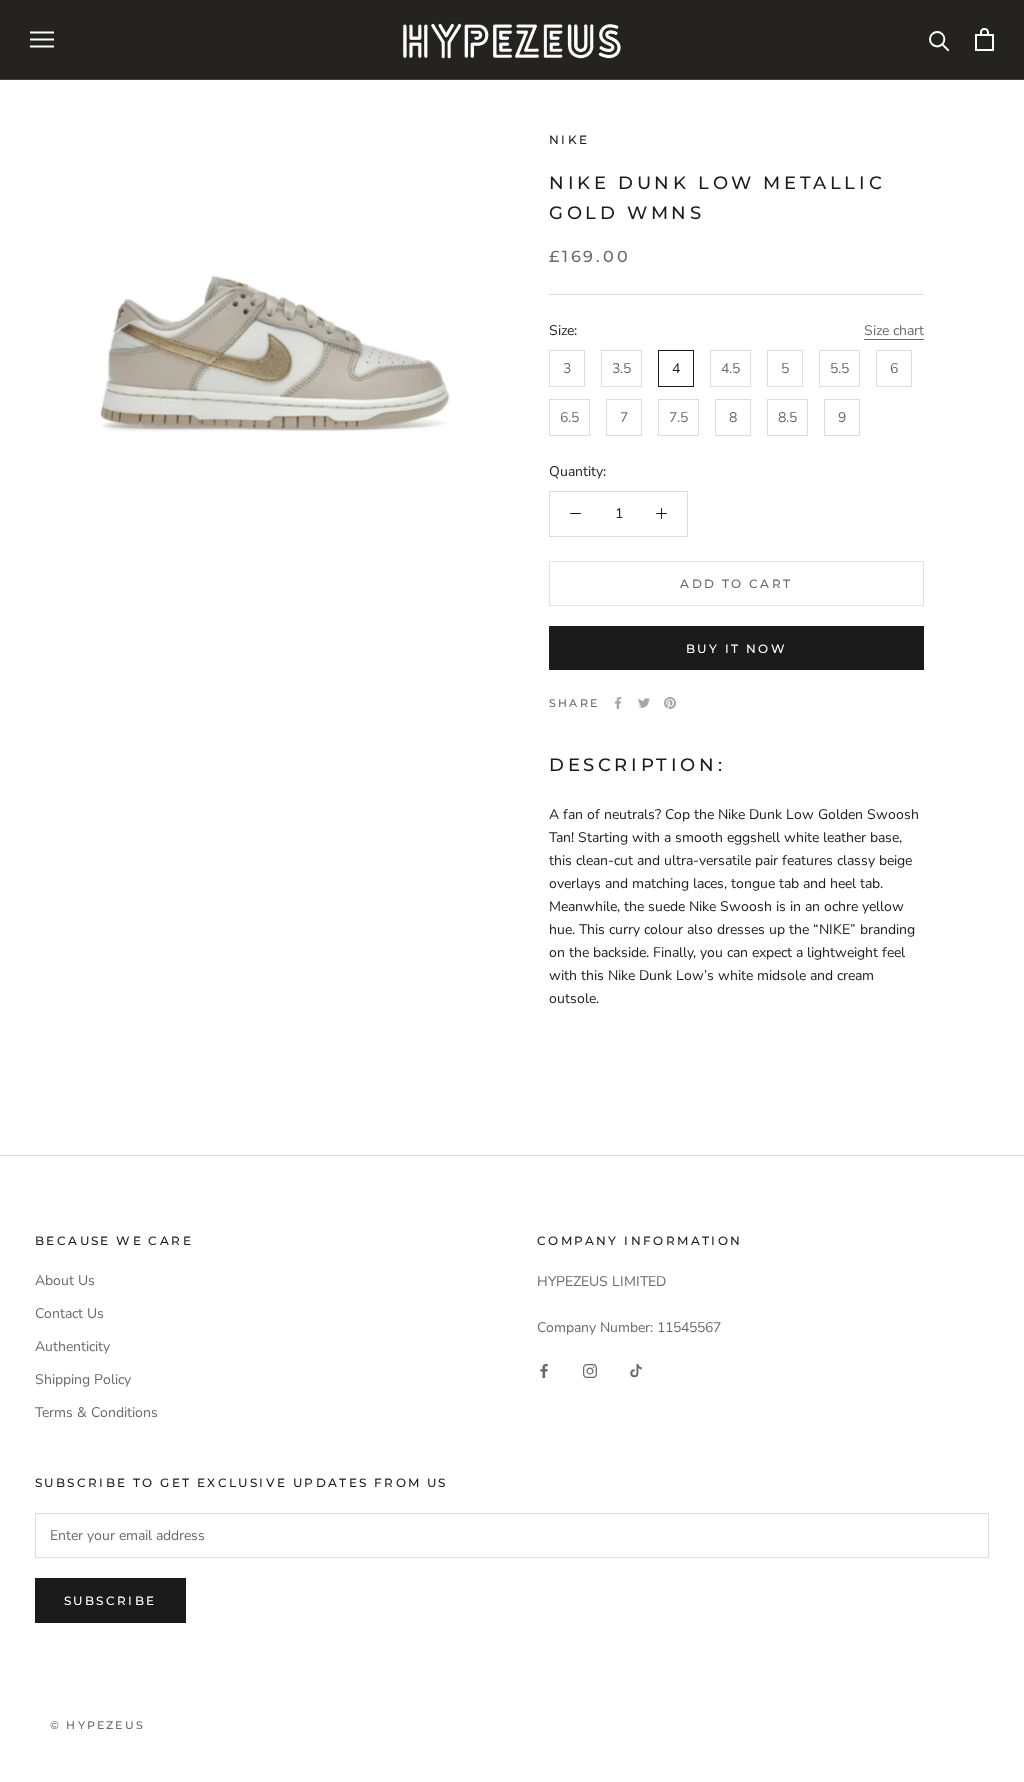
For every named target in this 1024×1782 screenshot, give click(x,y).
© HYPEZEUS (97, 1725)
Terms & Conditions (96, 1412)
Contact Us (69, 1313)
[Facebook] (618, 703)
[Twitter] (644, 703)
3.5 (621, 368)
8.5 (787, 417)
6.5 (569, 417)
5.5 (839, 368)
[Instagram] (590, 1370)
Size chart (894, 330)
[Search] (939, 39)
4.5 (730, 368)
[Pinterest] (670, 703)
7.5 (678, 417)
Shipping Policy (83, 1379)
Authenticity (72, 1346)
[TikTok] (636, 1370)
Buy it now (736, 648)
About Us (65, 1280)
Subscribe (110, 1600)
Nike (569, 139)
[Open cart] (984, 39)
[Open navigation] (42, 39)
